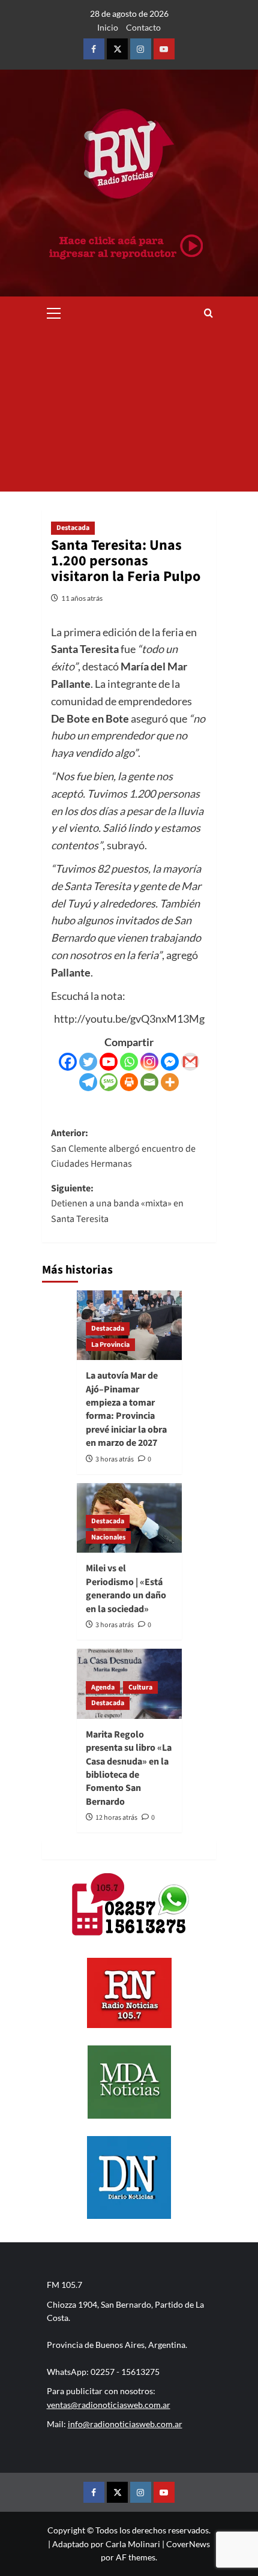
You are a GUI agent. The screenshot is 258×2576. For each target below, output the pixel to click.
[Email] (149, 1082)
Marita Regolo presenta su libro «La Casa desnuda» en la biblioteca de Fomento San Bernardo (129, 1768)
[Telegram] (88, 1082)
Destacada (73, 528)
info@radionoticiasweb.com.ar (125, 2424)
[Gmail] (190, 1062)
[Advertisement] (129, 411)
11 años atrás (82, 598)
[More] (170, 1082)
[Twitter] (88, 1062)
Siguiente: (117, 1204)
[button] (54, 311)
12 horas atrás (116, 1818)
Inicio (108, 27)
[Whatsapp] (129, 1062)
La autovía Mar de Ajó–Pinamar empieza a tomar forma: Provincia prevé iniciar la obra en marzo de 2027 (126, 1409)
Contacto (143, 27)
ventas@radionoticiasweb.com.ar (109, 2405)
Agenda (103, 1687)
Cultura (140, 1687)
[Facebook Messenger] (170, 1062)
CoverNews (188, 2544)
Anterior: (123, 1148)
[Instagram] (149, 1062)
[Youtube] (109, 1062)
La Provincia (110, 1345)
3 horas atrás (115, 1459)
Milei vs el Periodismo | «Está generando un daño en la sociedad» (126, 1588)
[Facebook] (68, 1062)
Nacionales (108, 1537)
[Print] (129, 1082)
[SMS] (109, 1082)
